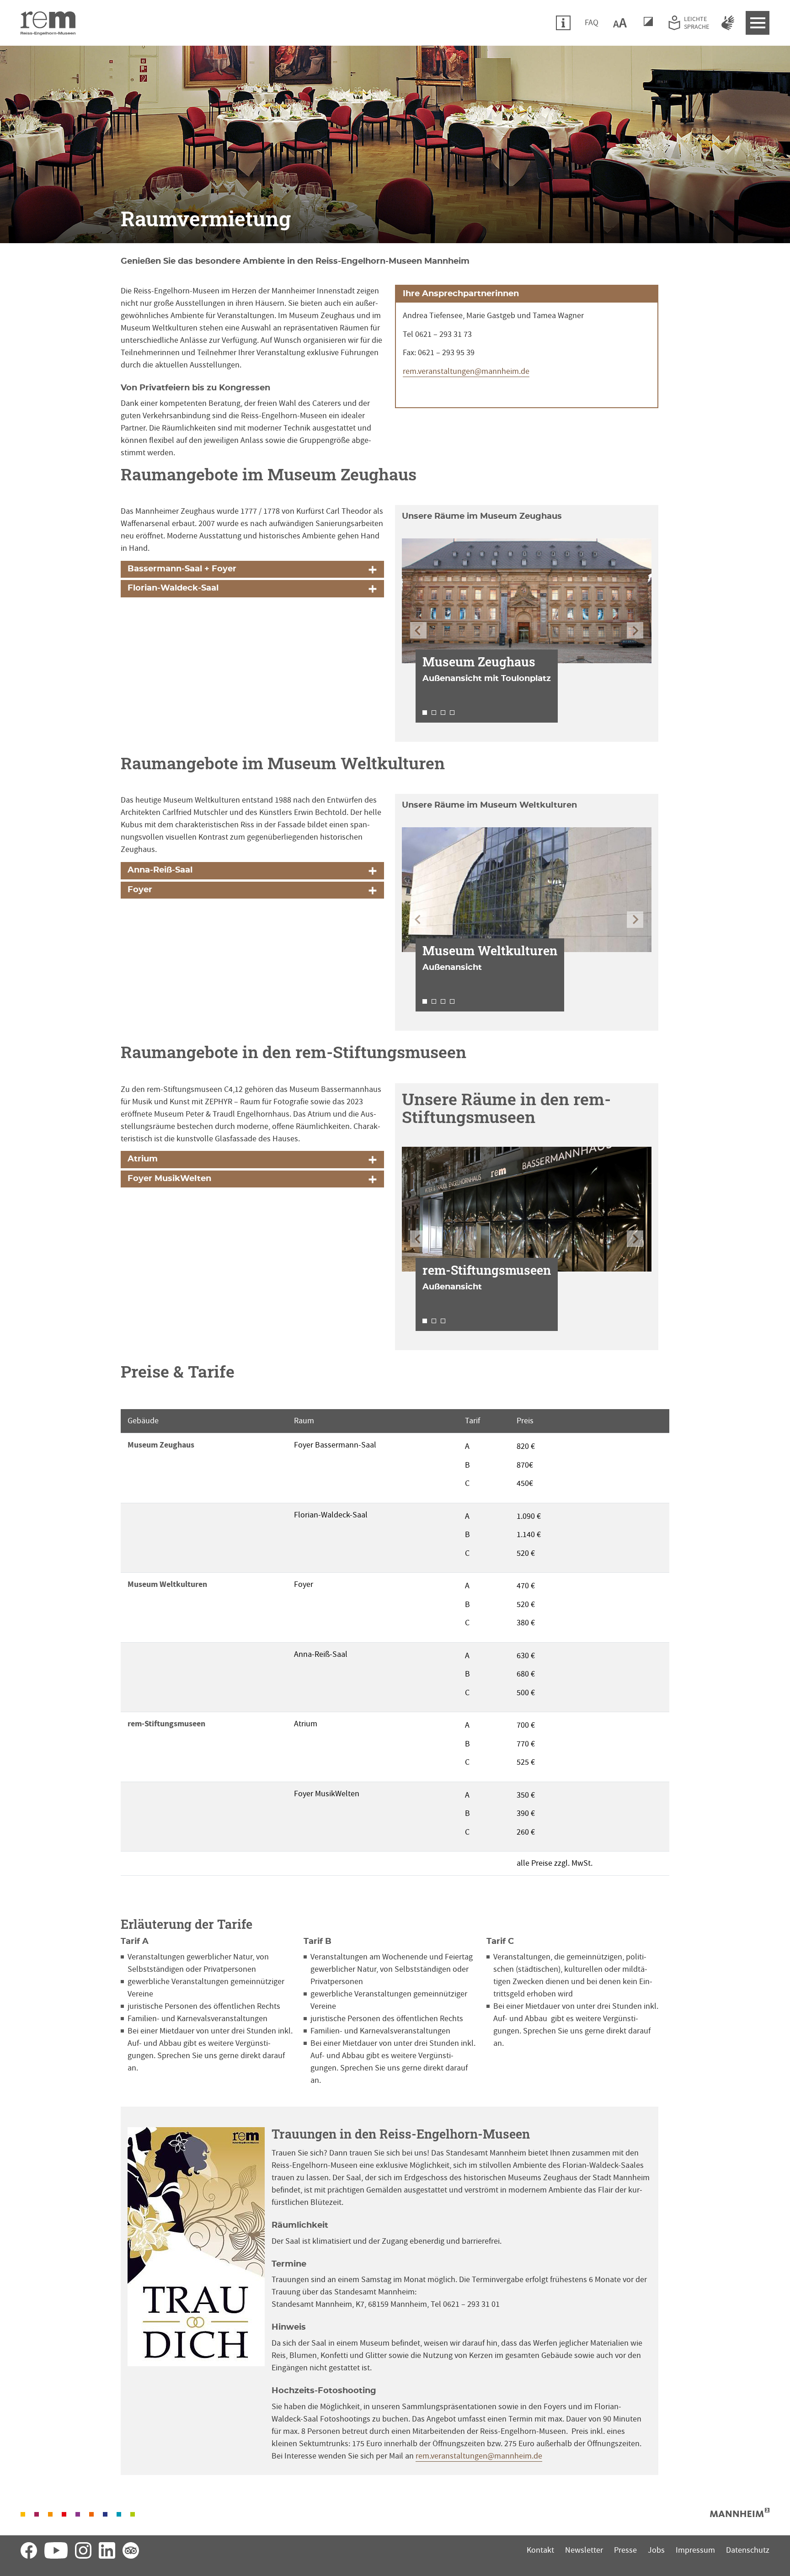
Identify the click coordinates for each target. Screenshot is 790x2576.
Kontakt (540, 2550)
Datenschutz (748, 2550)
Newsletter (584, 2550)
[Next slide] (635, 630)
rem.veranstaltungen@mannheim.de (466, 371)
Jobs (656, 2550)
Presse (625, 2550)
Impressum (695, 2550)
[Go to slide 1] (425, 713)
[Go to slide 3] (443, 713)
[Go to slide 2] (434, 713)
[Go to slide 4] (452, 713)
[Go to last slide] (418, 630)
